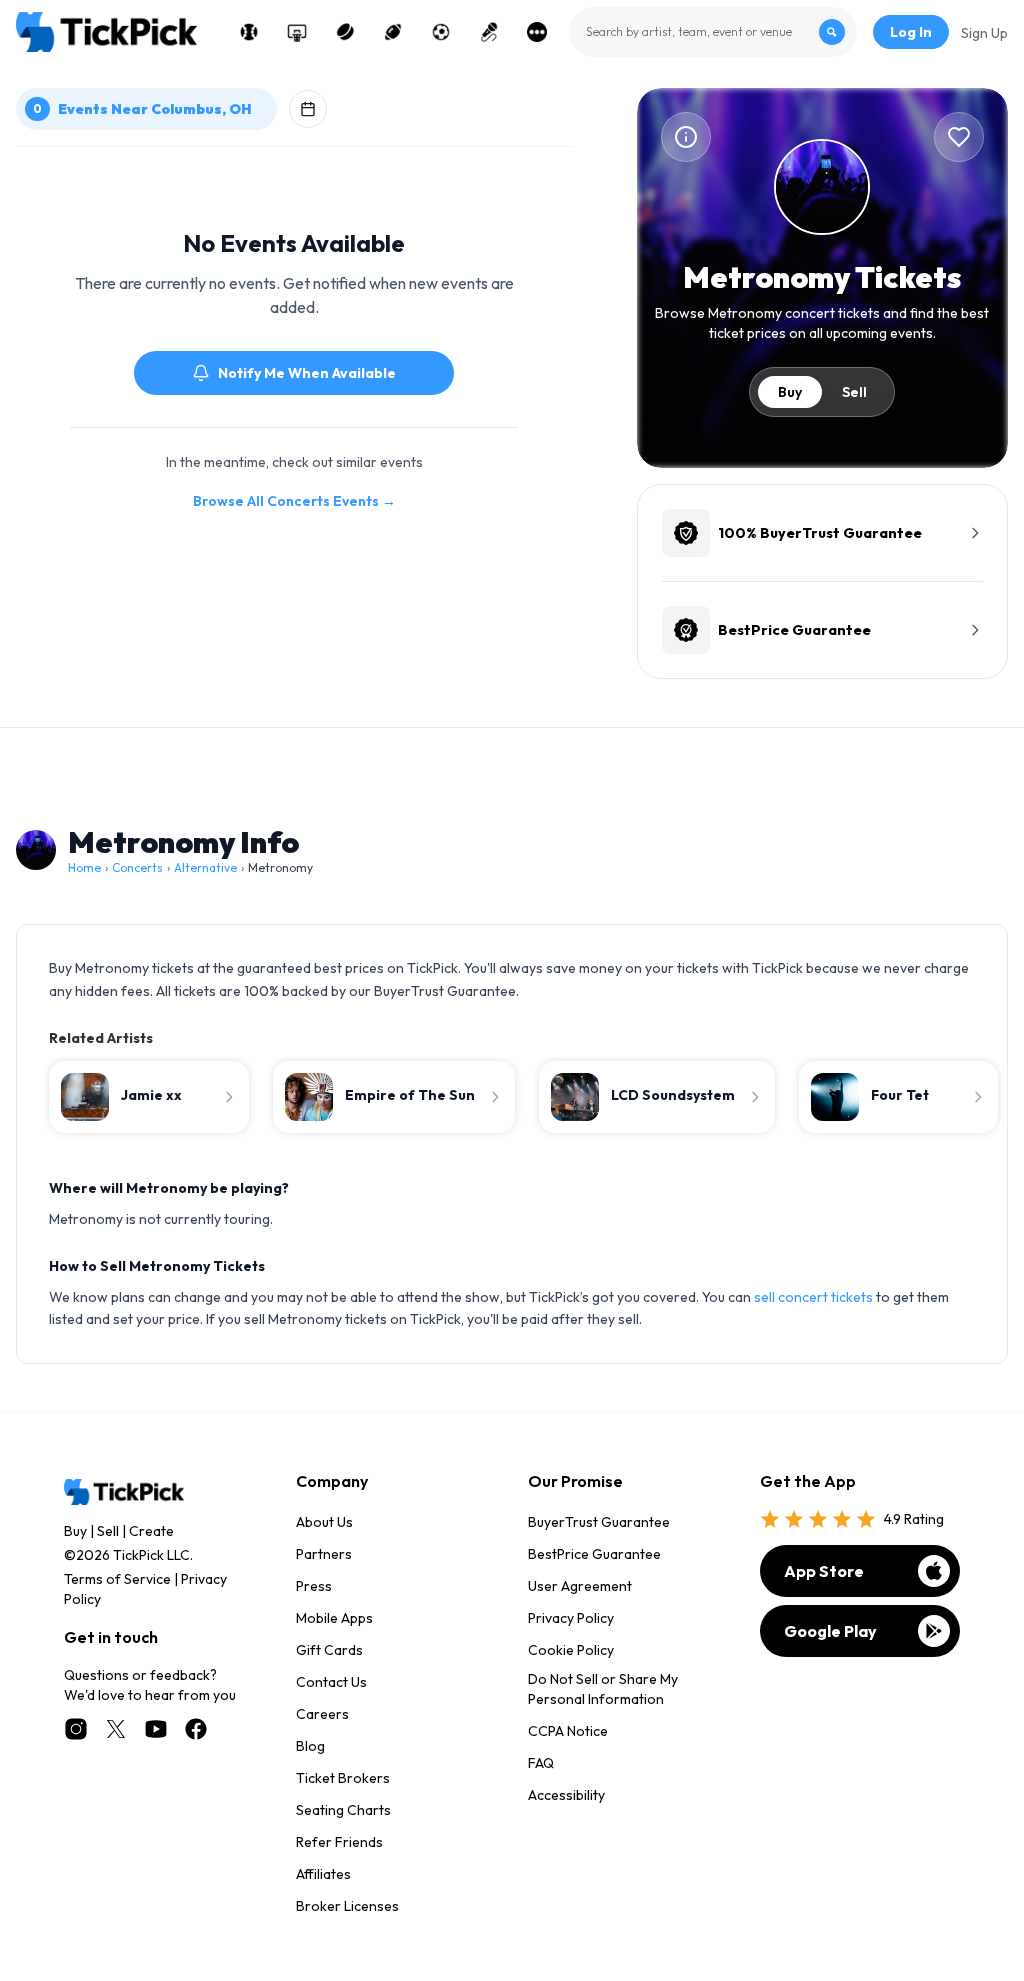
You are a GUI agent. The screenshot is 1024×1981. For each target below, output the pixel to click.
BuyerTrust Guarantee (599, 1522)
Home (84, 867)
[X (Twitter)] (116, 1729)
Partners (324, 1554)
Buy (790, 392)
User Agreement (580, 1586)
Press (314, 1586)
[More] (537, 32)
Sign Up (984, 33)
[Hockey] (345, 32)
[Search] (832, 32)
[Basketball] (297, 32)
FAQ (541, 1763)
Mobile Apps (334, 1618)
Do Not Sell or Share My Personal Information (603, 1689)
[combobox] (713, 32)
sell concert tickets (813, 1297)
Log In (911, 32)
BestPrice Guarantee (594, 1554)
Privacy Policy (571, 1618)
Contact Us (331, 1682)
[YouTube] (156, 1729)
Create (151, 1531)
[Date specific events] (308, 109)
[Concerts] (489, 32)
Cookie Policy (571, 1650)
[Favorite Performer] (959, 137)
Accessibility (566, 1795)
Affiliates (323, 1874)
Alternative (205, 867)
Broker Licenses (347, 1906)
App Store (824, 1571)
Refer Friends (339, 1842)
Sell (854, 392)
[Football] (393, 32)
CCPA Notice (568, 1731)
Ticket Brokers (343, 1778)
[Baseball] (249, 32)
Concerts (137, 867)
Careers (322, 1714)
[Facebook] (196, 1729)
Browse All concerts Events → (294, 501)
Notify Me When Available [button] (307, 373)
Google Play (830, 1631)
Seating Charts (343, 1810)
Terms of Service (117, 1579)
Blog (310, 1746)
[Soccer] (441, 32)
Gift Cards (329, 1650)
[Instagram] (76, 1729)
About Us (324, 1522)
